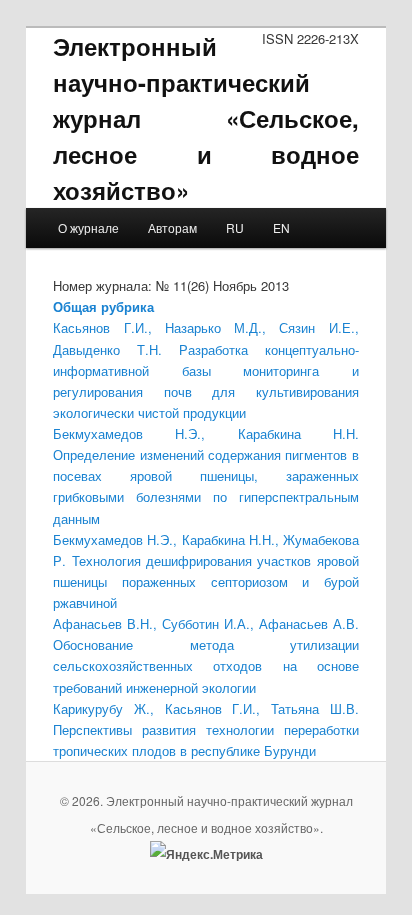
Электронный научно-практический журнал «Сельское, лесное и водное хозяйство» (205, 118)
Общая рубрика (103, 306)
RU (235, 227)
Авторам (172, 227)
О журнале (88, 227)
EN (281, 227)
